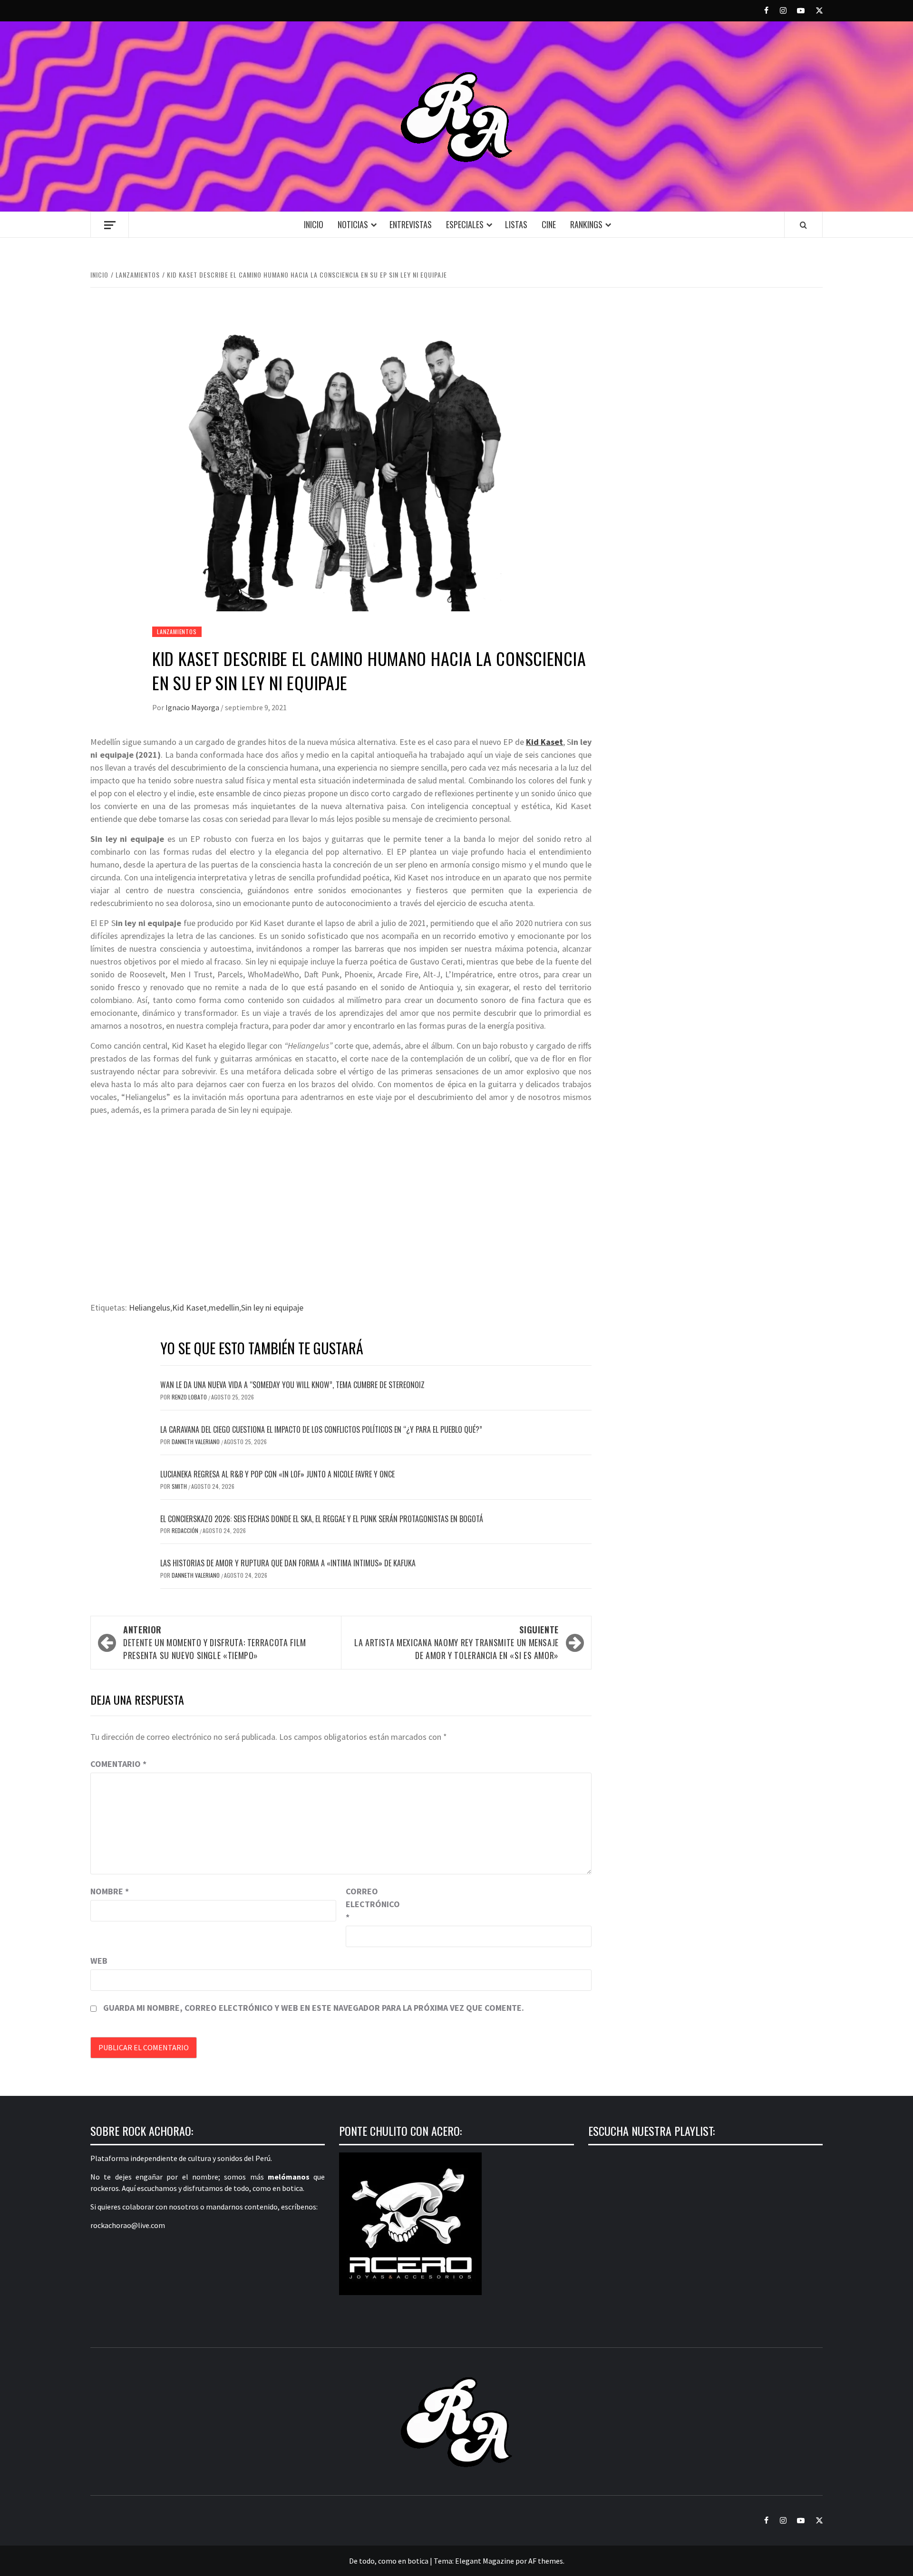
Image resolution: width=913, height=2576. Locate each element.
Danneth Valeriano (196, 1442)
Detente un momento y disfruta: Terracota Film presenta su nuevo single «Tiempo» (215, 1642)
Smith (180, 1486)
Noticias (353, 224)
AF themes (546, 2561)
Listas (516, 224)
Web (99, 1961)
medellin (224, 1307)
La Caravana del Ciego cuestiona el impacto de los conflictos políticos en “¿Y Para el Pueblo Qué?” (321, 1429)
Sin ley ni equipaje (272, 1307)
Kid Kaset (544, 742)
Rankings (586, 224)
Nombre (110, 1891)
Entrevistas (411, 224)
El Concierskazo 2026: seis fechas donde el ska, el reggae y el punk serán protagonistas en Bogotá (322, 1519)
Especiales (465, 224)
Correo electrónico (369, 1904)
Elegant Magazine (485, 2561)
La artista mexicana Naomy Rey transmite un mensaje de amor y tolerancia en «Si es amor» (456, 1642)
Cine (549, 224)
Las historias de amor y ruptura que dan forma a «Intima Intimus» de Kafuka (288, 1563)
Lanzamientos (177, 632)
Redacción (186, 1530)
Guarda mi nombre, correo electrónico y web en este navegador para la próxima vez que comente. (314, 2008)
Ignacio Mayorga (193, 707)
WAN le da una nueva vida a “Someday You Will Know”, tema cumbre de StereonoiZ (292, 1385)
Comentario (118, 1764)
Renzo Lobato (190, 1397)
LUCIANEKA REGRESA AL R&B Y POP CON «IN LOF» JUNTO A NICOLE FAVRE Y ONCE (277, 1474)
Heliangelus (150, 1307)
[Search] (803, 225)
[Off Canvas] (110, 225)
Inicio (314, 224)
